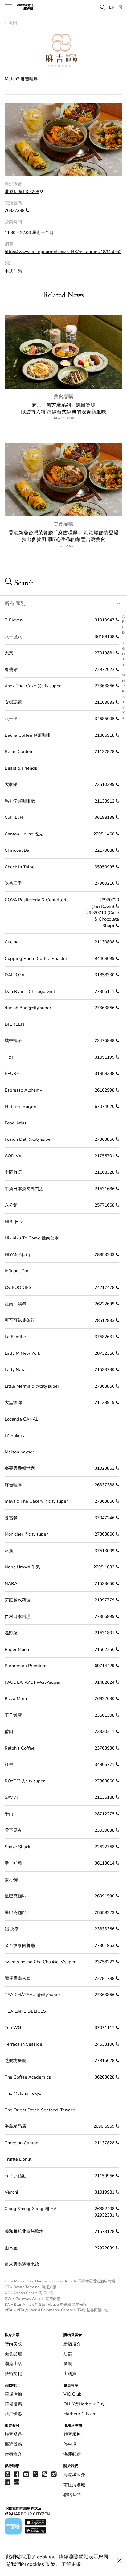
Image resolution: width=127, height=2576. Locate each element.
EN (112, 7)
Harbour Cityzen (80, 2414)
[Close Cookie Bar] (119, 2561)
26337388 (14, 210)
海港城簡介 (74, 2475)
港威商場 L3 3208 (22, 192)
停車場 (70, 2444)
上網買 (70, 2374)
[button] (103, 6)
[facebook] (17, 2474)
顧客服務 (72, 2434)
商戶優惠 (13, 2414)
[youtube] (26, 2474)
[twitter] (35, 2474)
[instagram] (7, 2474)
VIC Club (73, 2394)
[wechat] (45, 2474)
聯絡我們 (72, 2495)
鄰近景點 (13, 2444)
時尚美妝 (13, 2344)
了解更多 (71, 2564)
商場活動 (13, 2394)
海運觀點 (72, 2454)
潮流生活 (13, 2364)
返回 (12, 23)
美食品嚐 (63, 397)
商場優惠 (13, 2404)
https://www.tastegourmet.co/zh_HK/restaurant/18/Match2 (63, 252)
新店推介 (72, 2344)
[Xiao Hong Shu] (17, 2482)
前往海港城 (74, 2485)
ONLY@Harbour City (84, 2404)
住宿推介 (13, 2454)
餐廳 (68, 2364)
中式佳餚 (13, 271)
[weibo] (54, 2474)
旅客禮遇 (13, 2434)
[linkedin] (7, 2482)
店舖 (68, 2354)
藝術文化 (13, 2374)
